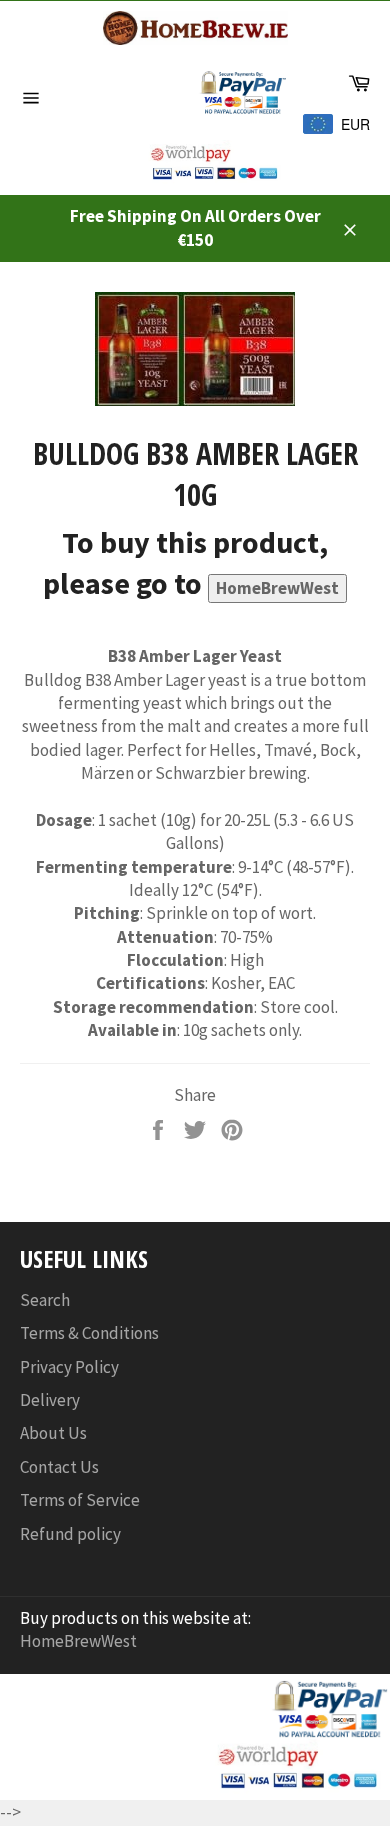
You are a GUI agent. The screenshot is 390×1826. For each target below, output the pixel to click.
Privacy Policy (69, 1367)
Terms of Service (80, 1500)
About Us (53, 1433)
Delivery (50, 1400)
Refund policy (70, 1534)
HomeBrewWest (277, 588)
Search (45, 1300)
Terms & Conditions (89, 1333)
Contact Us (59, 1467)
